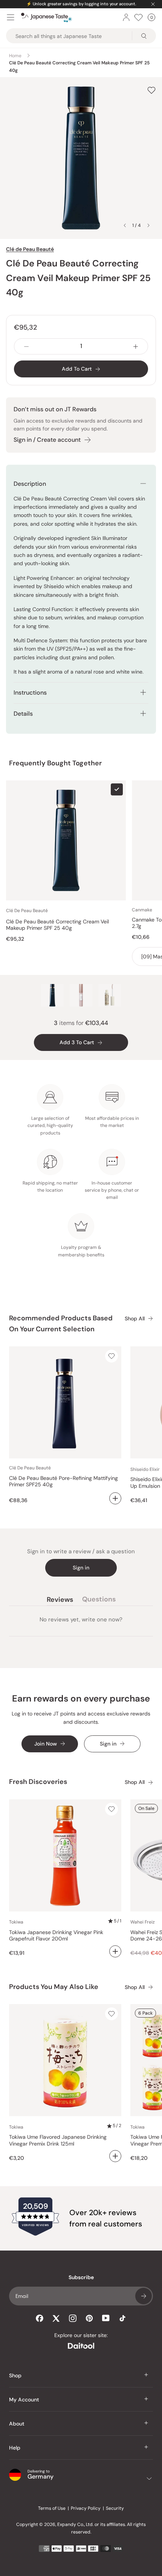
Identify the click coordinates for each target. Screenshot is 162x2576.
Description (30, 484)
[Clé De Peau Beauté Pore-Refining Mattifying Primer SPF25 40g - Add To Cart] (115, 1498)
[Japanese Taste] (47, 17)
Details (23, 714)
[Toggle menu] (11, 17)
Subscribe (144, 2296)
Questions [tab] (99, 1601)
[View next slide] (148, 225)
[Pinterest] (89, 2318)
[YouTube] (106, 2318)
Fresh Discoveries (38, 1782)
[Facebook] (40, 2318)
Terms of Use (52, 2508)
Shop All (135, 1319)
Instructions (30, 693)
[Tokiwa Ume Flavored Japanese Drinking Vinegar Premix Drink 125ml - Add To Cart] (115, 2156)
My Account (24, 2400)
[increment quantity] (136, 346)
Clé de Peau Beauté (30, 249)
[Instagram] (73, 2318)
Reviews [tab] (60, 1601)
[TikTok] (122, 2318)
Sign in (81, 1568)
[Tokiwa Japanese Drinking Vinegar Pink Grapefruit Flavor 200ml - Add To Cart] (115, 1951)
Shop (15, 2375)
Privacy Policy (86, 2508)
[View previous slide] (125, 225)
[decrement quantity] (26, 346)
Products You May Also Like (54, 1987)
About (17, 2424)
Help (15, 2448)
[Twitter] (56, 2318)
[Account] (126, 17)
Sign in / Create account (47, 440)
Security (115, 2508)
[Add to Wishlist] (151, 90)
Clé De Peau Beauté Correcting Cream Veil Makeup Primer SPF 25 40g (57, 925)
